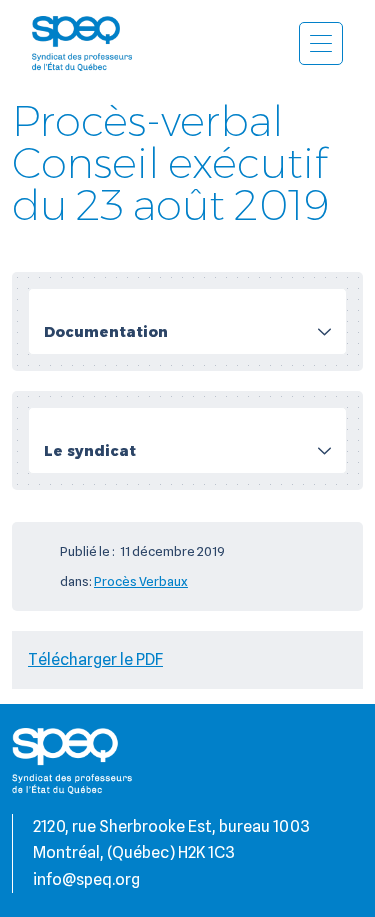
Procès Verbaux (141, 581)
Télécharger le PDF (95, 659)
